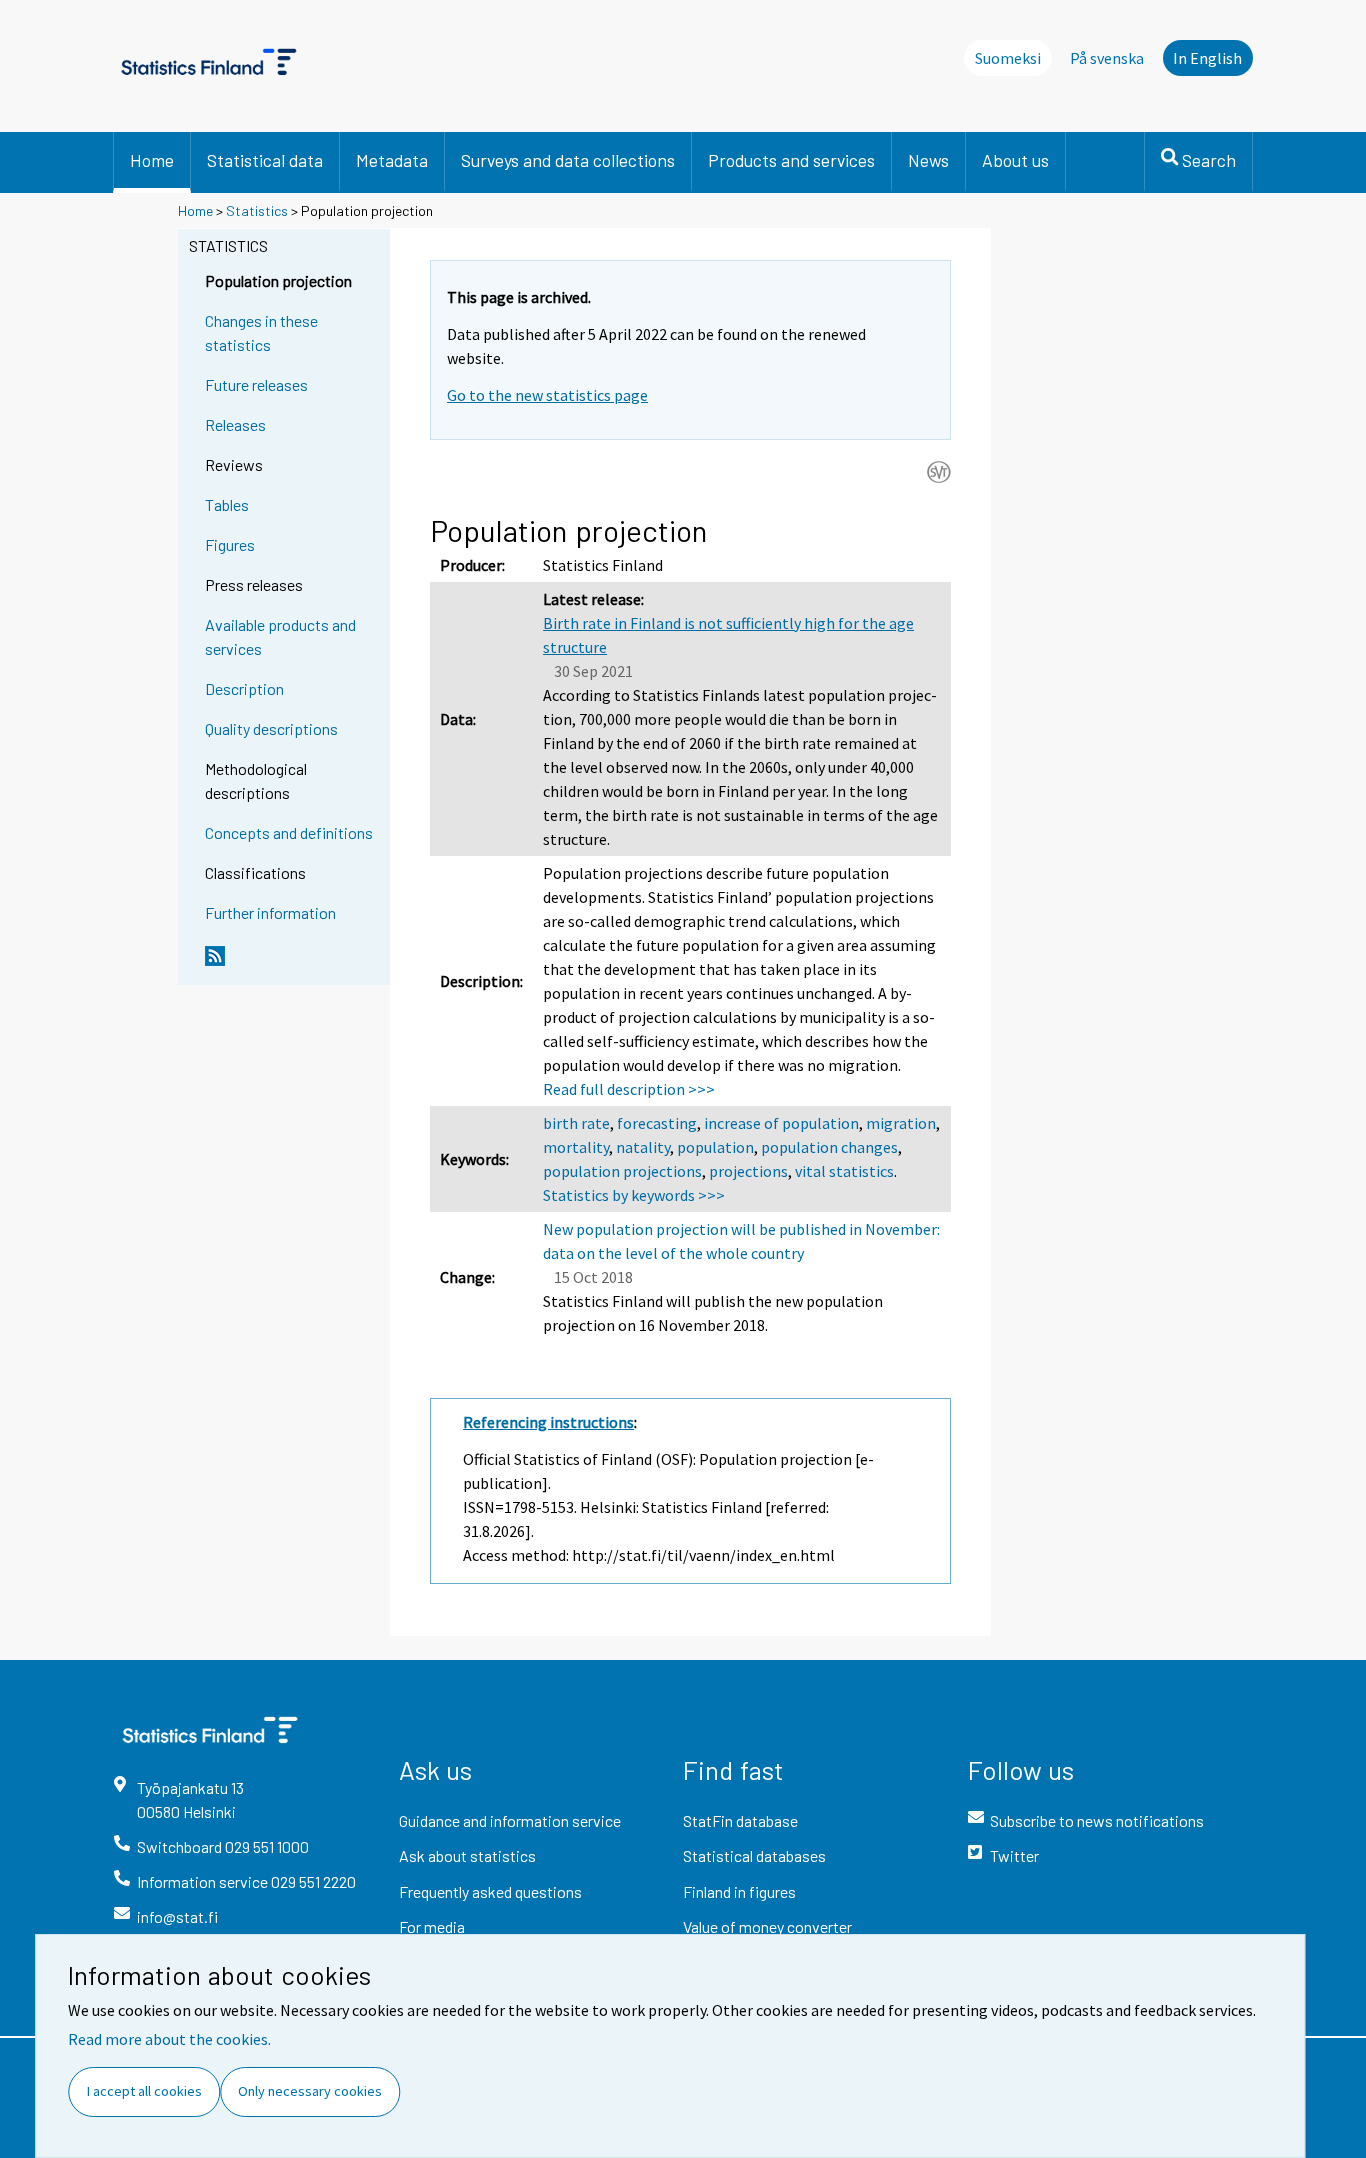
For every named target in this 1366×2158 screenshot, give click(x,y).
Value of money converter (767, 1926)
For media (432, 1926)
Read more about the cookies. (169, 2039)
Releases (235, 424)
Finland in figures (739, 1891)
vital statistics (844, 1171)
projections (748, 1171)
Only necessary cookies (310, 2091)
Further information (270, 912)
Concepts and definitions (289, 832)
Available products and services (280, 636)
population (715, 1147)
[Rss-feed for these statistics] (293, 964)
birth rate (576, 1123)
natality (643, 1147)
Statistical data (265, 160)
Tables (227, 504)
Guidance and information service (510, 1820)
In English (1207, 58)
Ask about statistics (467, 1855)
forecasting (657, 1123)
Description (244, 688)
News (928, 160)
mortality (576, 1147)
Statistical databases (754, 1855)
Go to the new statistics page (547, 395)
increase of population (781, 1123)
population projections (622, 1171)
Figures (230, 544)
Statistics (257, 210)
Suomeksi (1008, 58)
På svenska (1107, 58)
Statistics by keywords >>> (634, 1195)
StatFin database (740, 1820)
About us (1015, 160)
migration (901, 1123)
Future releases (256, 384)
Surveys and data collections (568, 160)
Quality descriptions (271, 728)
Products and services (791, 160)
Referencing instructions (548, 1422)
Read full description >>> (629, 1089)
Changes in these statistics (261, 332)
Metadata (392, 160)
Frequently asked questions (490, 1891)
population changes (829, 1147)
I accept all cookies (144, 2091)
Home (152, 160)
